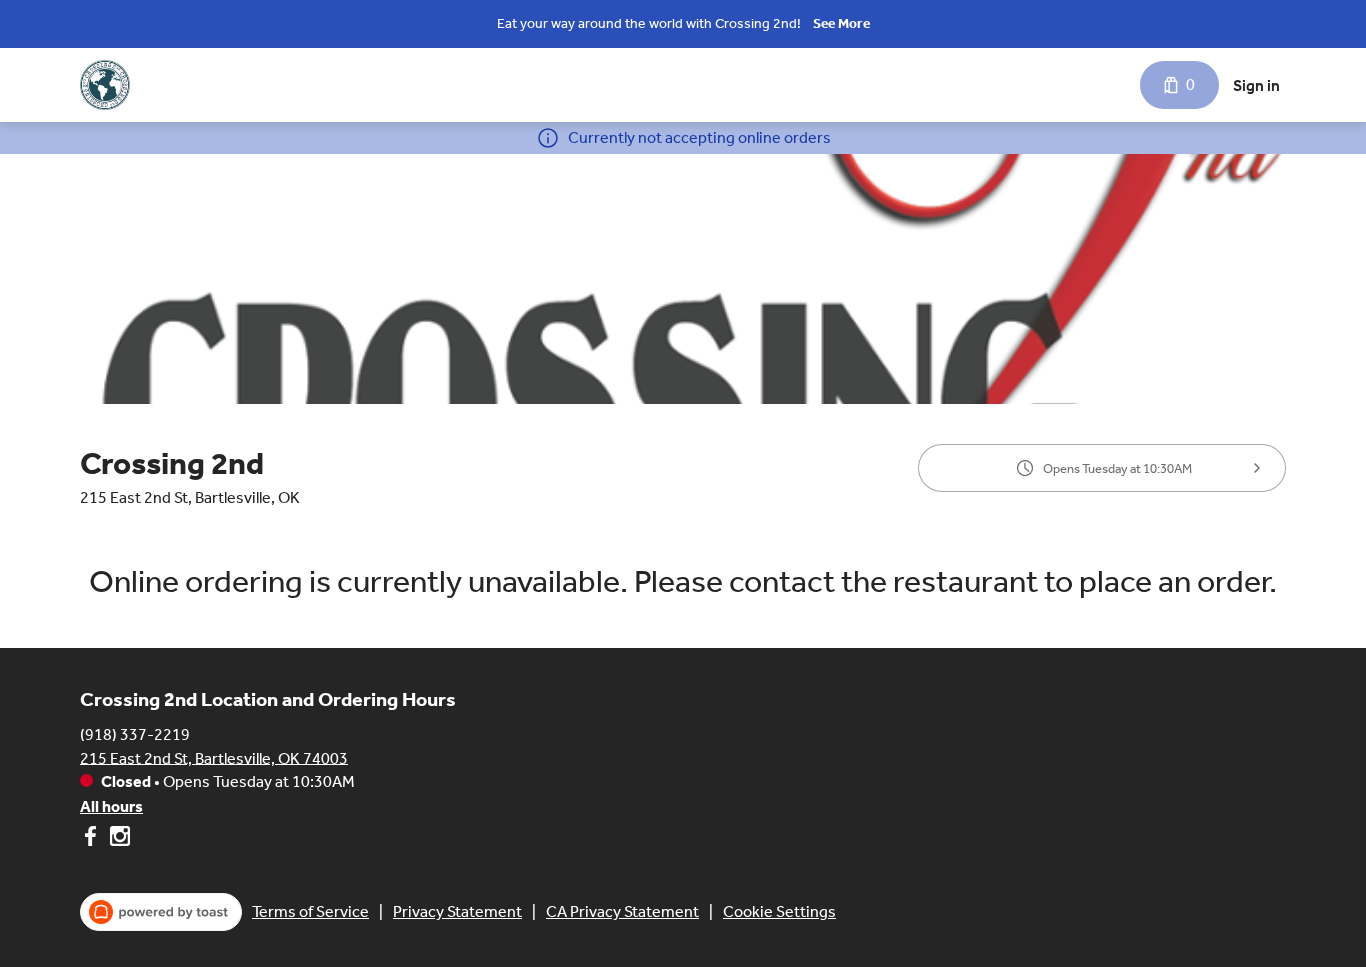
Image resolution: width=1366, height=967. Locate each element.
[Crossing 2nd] (105, 85)
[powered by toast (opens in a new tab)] (161, 912)
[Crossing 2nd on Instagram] (117, 839)
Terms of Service (310, 911)
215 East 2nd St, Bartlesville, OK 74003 (214, 757)
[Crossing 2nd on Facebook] (92, 839)
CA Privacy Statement (622, 911)
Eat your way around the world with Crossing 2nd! (649, 23)
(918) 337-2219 (135, 733)
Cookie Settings (779, 911)
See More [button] (841, 23)
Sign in (1256, 85)
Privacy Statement (457, 911)
